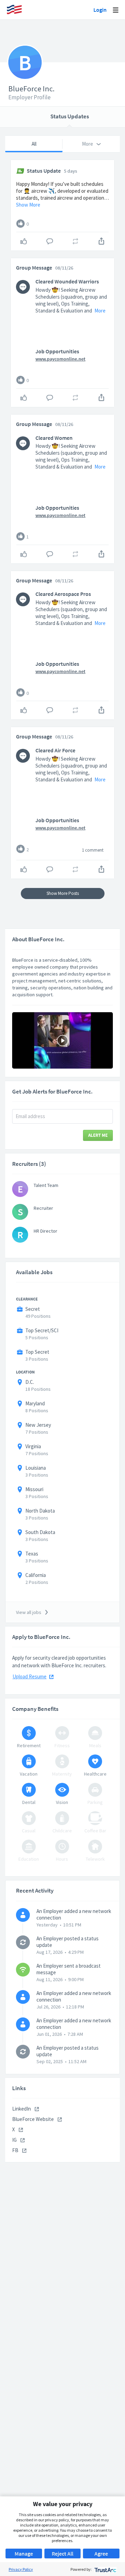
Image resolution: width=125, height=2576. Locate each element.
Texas (32, 1554)
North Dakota (40, 1511)
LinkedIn (22, 2109)
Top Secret (37, 1352)
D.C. (30, 1382)
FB (16, 2150)
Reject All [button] (62, 2554)
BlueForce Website (34, 2119)
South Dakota (40, 1532)
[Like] (20, 224)
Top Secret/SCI (42, 1330)
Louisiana (36, 1468)
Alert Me (98, 1135)
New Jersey (38, 1425)
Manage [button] (24, 2554)
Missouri (34, 1489)
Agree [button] (101, 2554)
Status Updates (70, 116)
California (36, 1575)
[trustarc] (105, 2569)
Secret (33, 1309)
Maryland (35, 1403)
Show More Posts (63, 893)
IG (15, 2140)
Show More (28, 205)
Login (100, 10)
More (100, 311)
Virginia (33, 1446)
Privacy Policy (21, 2569)
